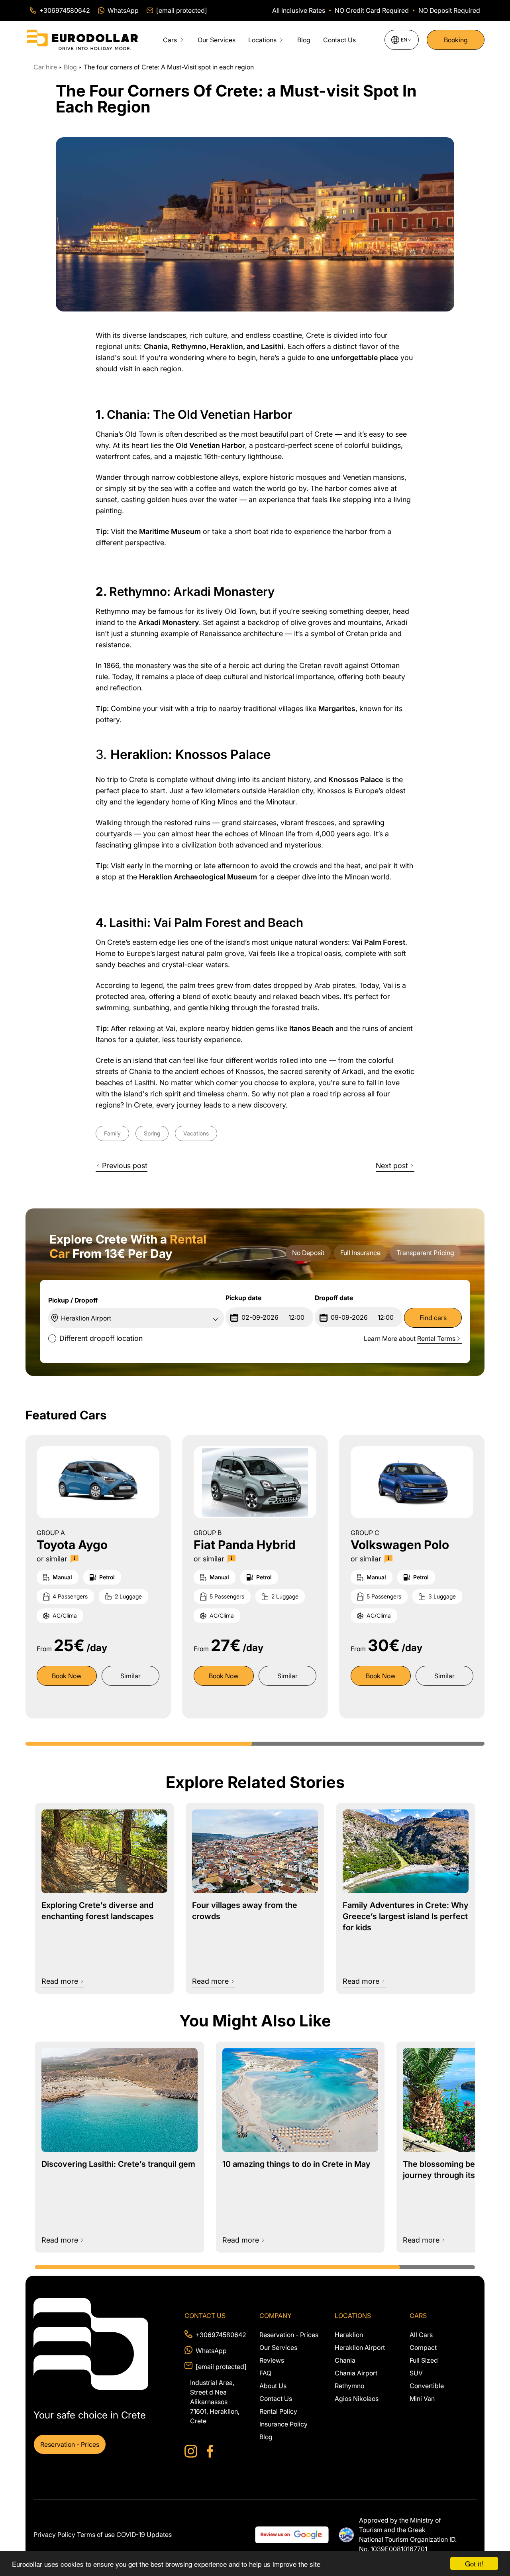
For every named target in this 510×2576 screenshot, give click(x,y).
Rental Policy (278, 2411)
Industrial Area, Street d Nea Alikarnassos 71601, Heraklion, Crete (215, 2402)
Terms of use (96, 2535)
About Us (273, 2386)
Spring (152, 1133)
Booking (456, 40)
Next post (392, 1166)
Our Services (217, 40)
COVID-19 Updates (144, 2535)
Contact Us (339, 40)
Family (112, 1133)
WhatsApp (211, 2351)
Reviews (272, 2360)
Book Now (67, 1676)
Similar (130, 1676)
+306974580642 (221, 2335)
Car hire (46, 67)
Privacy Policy (54, 2535)
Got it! (474, 2563)
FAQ (265, 2373)
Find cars (433, 1318)
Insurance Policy (283, 2424)
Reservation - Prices (70, 2444)
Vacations (196, 1133)
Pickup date (243, 1298)
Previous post (125, 1166)
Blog (304, 40)
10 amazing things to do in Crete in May (296, 2164)
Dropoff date (334, 1298)
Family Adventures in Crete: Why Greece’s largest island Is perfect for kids (406, 1916)
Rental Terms (436, 1338)
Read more (60, 1981)
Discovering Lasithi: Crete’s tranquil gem (118, 2164)
